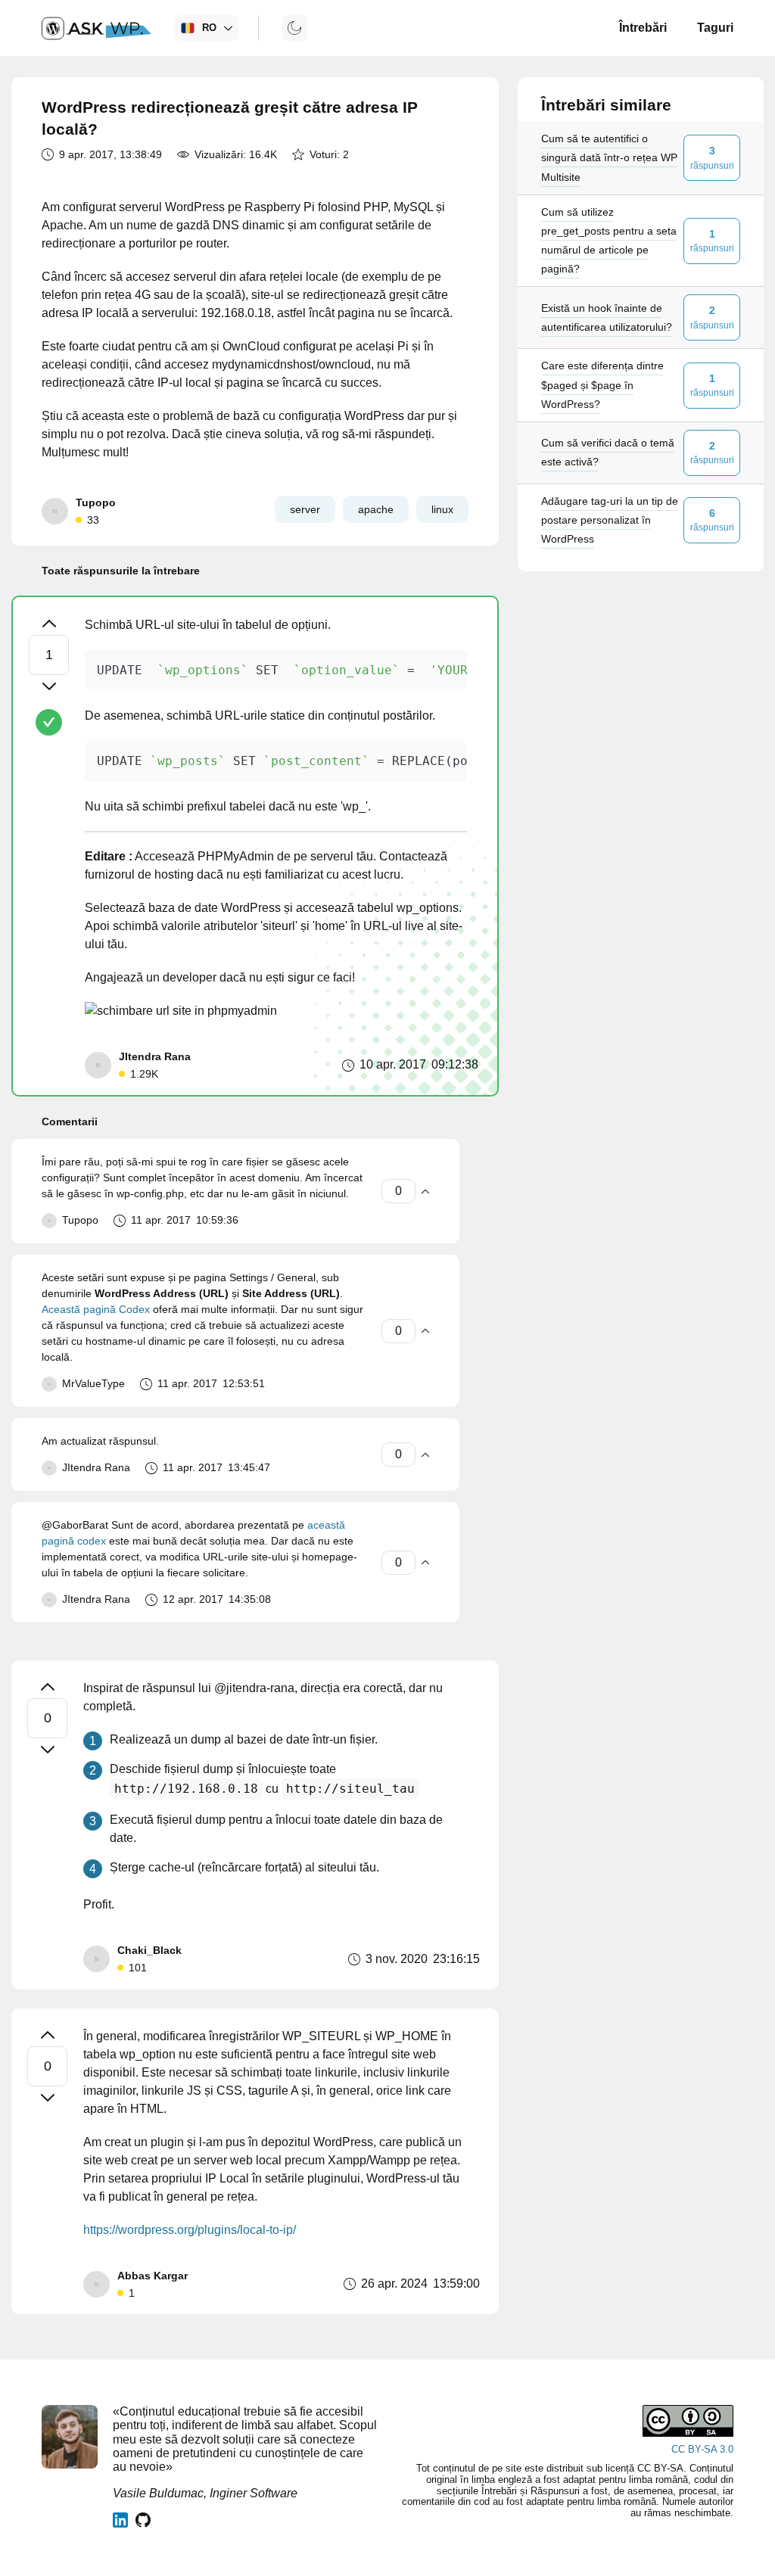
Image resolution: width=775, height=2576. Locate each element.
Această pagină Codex (96, 1309)
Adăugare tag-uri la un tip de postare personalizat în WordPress (610, 520)
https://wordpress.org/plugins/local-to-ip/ (190, 2230)
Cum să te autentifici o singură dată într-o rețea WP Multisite (609, 157)
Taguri (715, 28)
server (305, 509)
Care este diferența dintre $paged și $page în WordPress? (602, 384)
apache (376, 509)
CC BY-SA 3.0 (702, 2449)
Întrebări (643, 28)
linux (442, 509)
